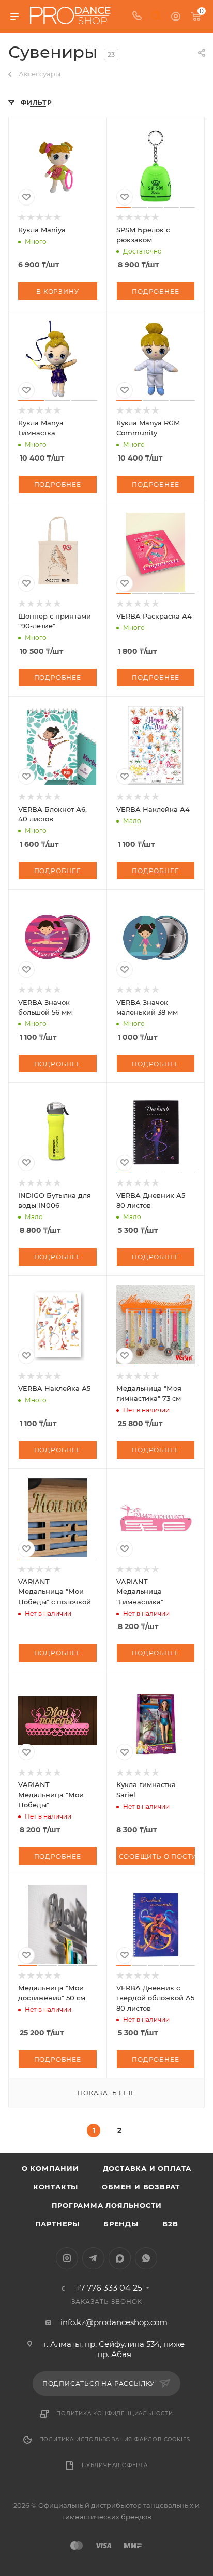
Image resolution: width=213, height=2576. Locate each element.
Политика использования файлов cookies (115, 2439)
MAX (120, 2258)
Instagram (67, 2258)
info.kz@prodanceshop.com (114, 2322)
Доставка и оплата (147, 2168)
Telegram (93, 2258)
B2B (170, 2224)
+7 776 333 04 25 (109, 2288)
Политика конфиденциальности (115, 2414)
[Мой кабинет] (176, 16)
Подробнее (155, 291)
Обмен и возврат (141, 2187)
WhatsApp (146, 2258)
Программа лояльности (107, 2205)
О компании (50, 2168)
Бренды (121, 2224)
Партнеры (57, 2224)
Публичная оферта (115, 2465)
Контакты (56, 2187)
